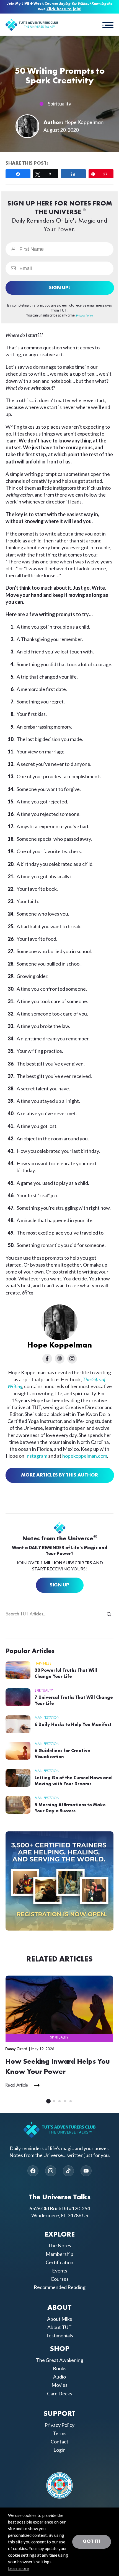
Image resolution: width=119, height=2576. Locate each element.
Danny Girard (16, 2049)
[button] (108, 25)
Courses (60, 2279)
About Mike (60, 2319)
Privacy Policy (59, 2425)
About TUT (59, 2327)
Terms (60, 2433)
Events (60, 2271)
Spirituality (59, 104)
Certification (59, 2262)
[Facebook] (33, 2171)
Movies (59, 2385)
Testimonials (59, 2335)
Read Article (17, 2085)
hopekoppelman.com (85, 1456)
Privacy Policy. (85, 315)
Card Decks (60, 2393)
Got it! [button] (92, 2541)
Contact (59, 2441)
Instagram (36, 1456)
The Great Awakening (60, 2360)
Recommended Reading (60, 2287)
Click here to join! (64, 9)
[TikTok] (68, 2171)
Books (60, 2368)
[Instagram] (51, 2171)
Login (59, 2450)
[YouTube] (86, 2171)
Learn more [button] (18, 2568)
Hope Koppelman (84, 123)
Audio (59, 2377)
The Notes (59, 2245)
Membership (59, 2254)
